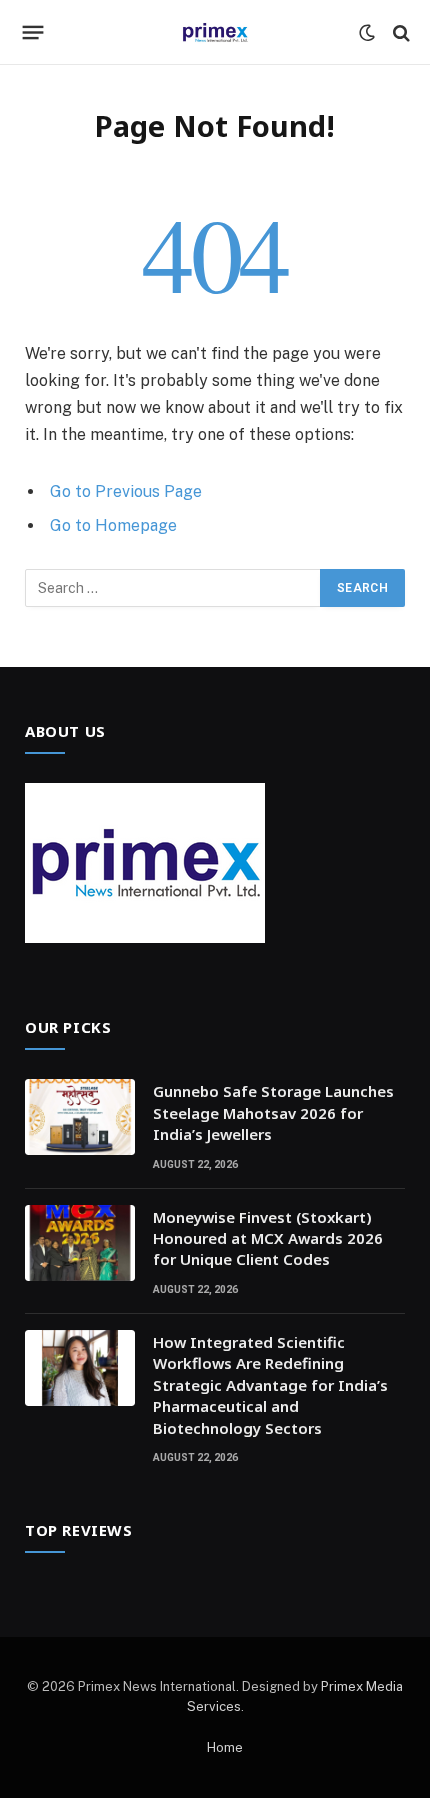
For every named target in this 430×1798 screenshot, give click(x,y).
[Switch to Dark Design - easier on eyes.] (367, 33)
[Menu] (33, 33)
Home (225, 1747)
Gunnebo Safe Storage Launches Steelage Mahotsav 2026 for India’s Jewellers (273, 1112)
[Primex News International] (215, 32)
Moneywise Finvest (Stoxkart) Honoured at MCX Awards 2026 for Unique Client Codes (268, 1238)
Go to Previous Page (126, 491)
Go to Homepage (113, 525)
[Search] (399, 32)
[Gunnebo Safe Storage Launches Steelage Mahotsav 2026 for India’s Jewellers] (80, 1117)
